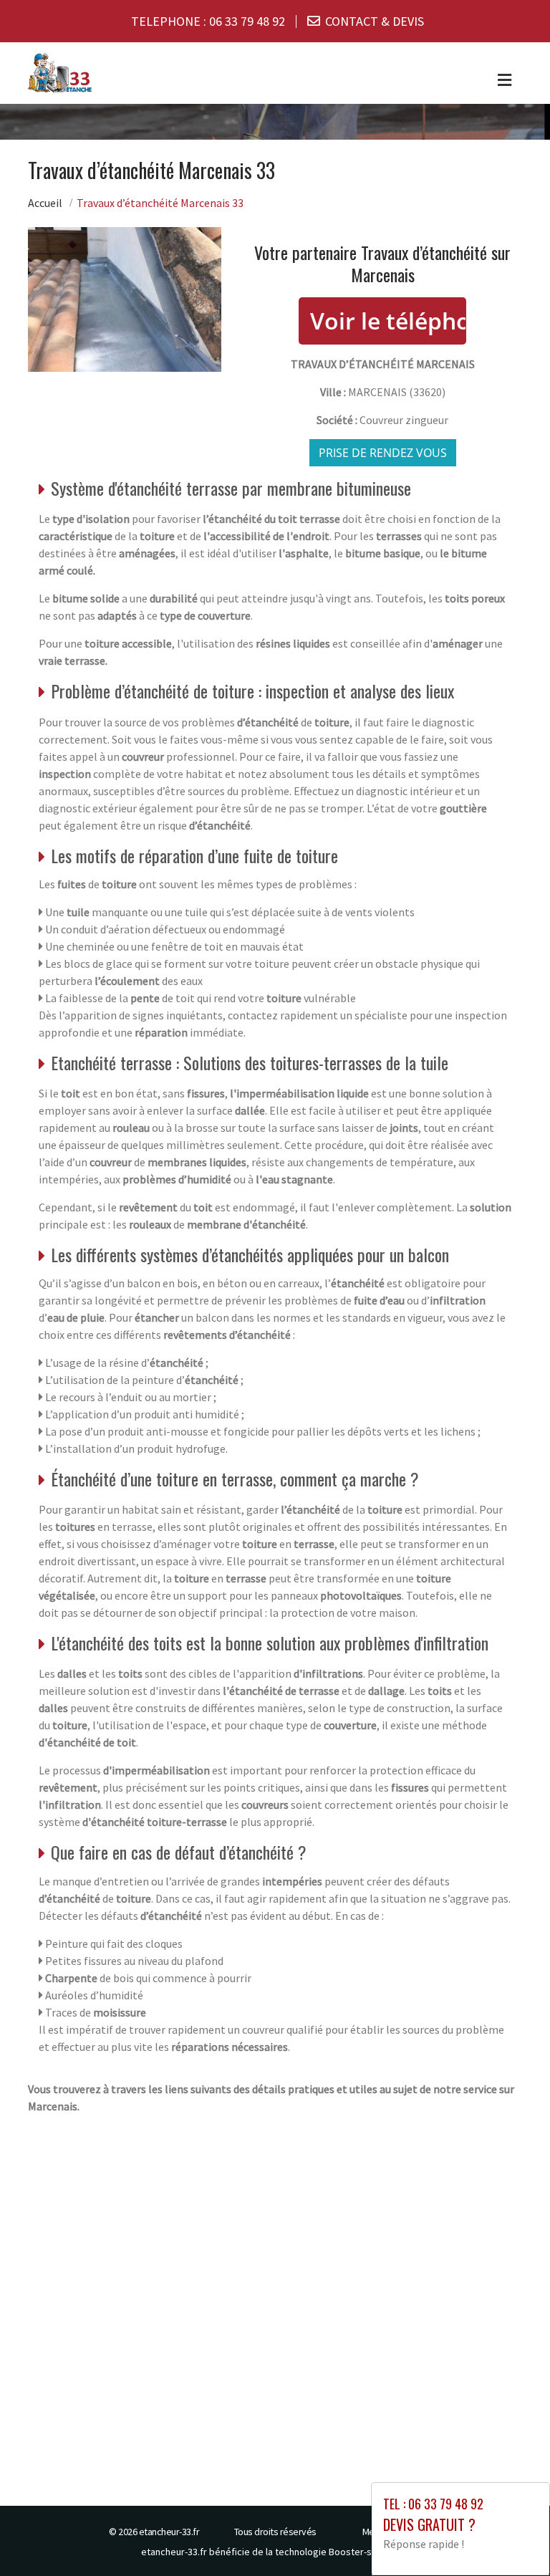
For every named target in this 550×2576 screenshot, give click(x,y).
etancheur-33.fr (169, 2532)
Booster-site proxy (369, 2552)
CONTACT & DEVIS (375, 21)
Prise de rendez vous (383, 453)
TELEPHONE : (208, 21)
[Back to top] (511, 2537)
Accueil (45, 203)
